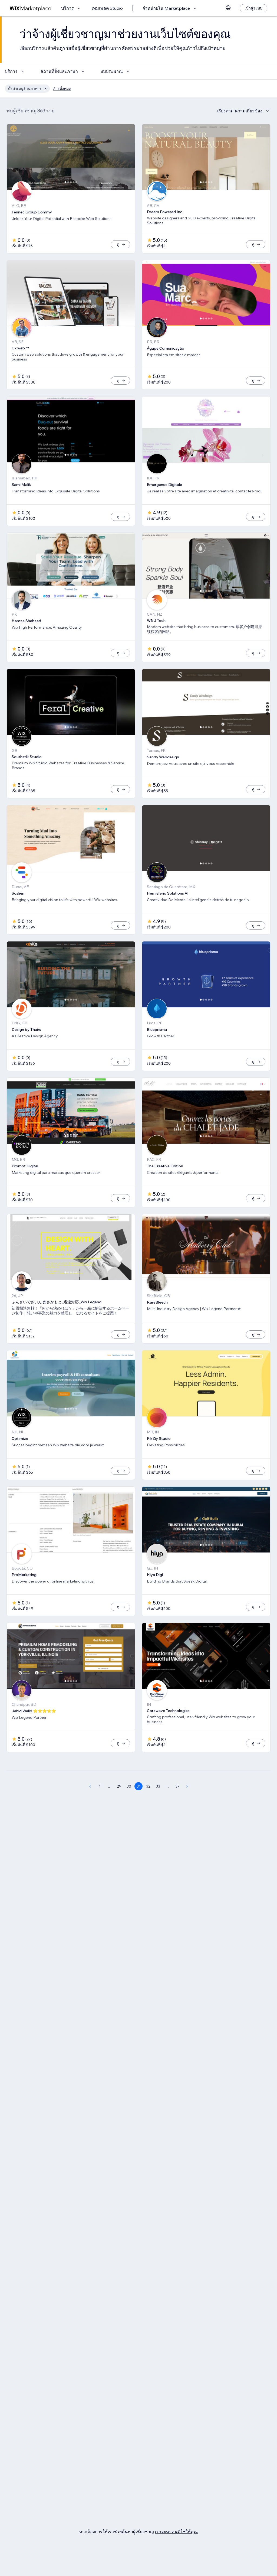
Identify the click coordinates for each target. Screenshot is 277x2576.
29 (119, 1786)
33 (158, 1786)
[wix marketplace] (31, 8)
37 (177, 1786)
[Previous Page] (90, 1786)
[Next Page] (187, 1786)
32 (148, 1786)
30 (129, 1786)
